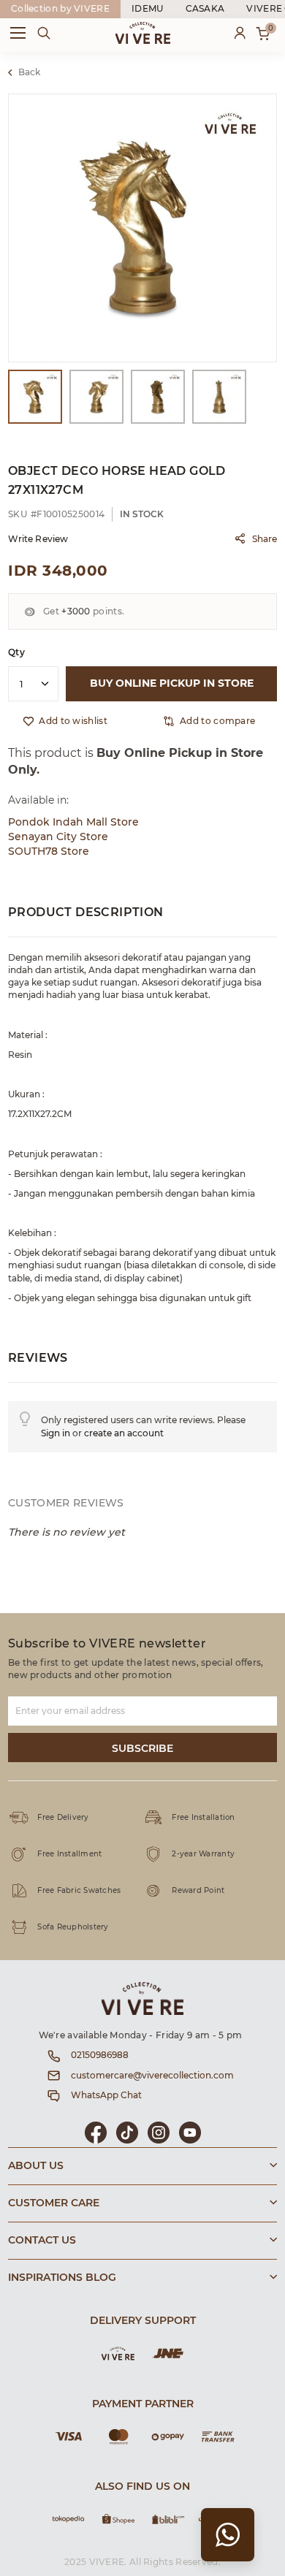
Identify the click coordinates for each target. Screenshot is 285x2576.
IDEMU (148, 9)
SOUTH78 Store (49, 852)
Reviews (38, 1358)
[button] (209, 721)
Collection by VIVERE (60, 9)
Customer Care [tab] (54, 2203)
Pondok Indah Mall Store (73, 823)
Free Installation (203, 1818)
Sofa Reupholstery (73, 1927)
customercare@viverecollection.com (152, 2076)
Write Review (38, 539)
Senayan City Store (58, 837)
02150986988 (100, 2055)
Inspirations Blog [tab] (62, 2278)
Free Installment (69, 1854)
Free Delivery (63, 1818)
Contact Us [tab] (42, 2241)
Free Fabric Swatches (79, 1891)
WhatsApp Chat (106, 2095)
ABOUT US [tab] (36, 2166)
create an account (124, 1433)
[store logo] (143, 33)
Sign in (56, 1433)
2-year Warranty (203, 1854)
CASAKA (205, 9)
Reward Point (198, 1891)
